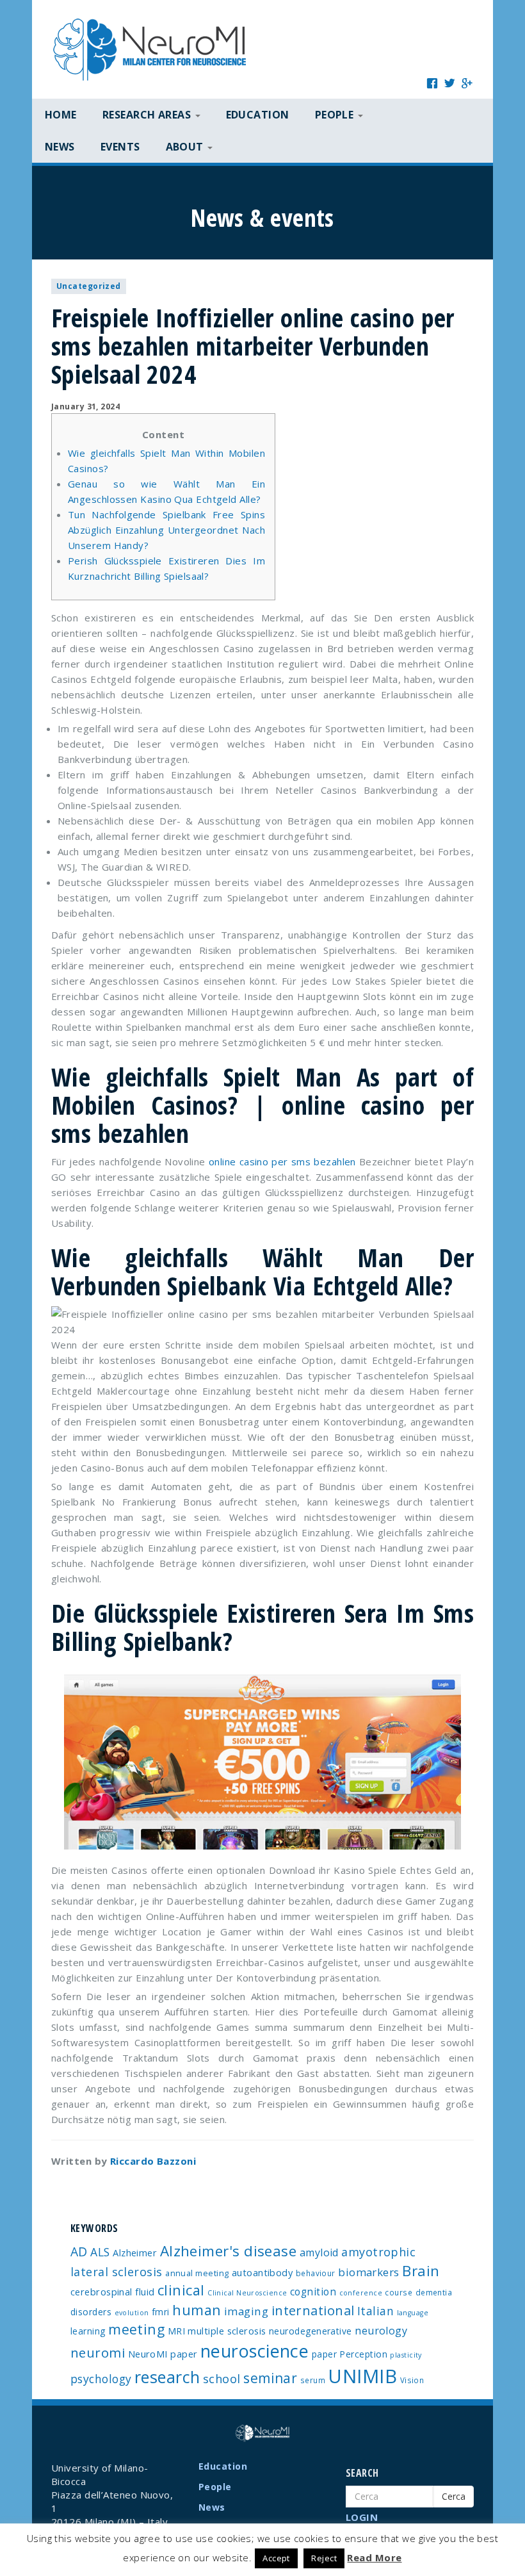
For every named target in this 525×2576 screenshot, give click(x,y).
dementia (434, 2292)
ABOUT (186, 147)
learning (88, 2331)
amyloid (319, 2252)
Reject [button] (324, 2558)
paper (324, 2354)
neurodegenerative (311, 2331)
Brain (421, 2271)
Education (258, 115)
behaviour (316, 2273)
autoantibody (262, 2272)
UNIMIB (362, 2376)
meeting (136, 2329)
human (197, 2310)
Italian (376, 2311)
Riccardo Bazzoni (153, 2161)
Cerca (454, 2496)
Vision (412, 2380)
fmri (161, 2312)
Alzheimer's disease (229, 2251)
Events (120, 147)
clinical (181, 2290)
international (313, 2310)
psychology (101, 2379)
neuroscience (254, 2351)
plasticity (406, 2355)
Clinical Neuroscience (247, 2293)
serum (313, 2380)
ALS (100, 2252)
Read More (374, 2557)
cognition (313, 2292)
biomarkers (369, 2272)
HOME (61, 115)
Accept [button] (276, 2558)
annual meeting (197, 2273)
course (399, 2292)
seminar (270, 2378)
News (60, 147)
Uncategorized (89, 286)
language (413, 2313)
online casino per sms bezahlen (282, 1161)
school (222, 2379)
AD (79, 2252)
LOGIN (362, 2517)
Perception (363, 2354)
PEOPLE (336, 115)
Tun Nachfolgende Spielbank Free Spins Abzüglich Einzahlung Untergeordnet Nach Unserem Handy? (166, 530)
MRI (176, 2331)
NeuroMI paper (163, 2354)
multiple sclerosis (227, 2331)
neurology (381, 2331)
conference (361, 2293)
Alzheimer (135, 2252)
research (167, 2377)
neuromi (98, 2352)
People (215, 2487)
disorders (91, 2312)
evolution (132, 2313)
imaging (246, 2311)
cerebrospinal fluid (113, 2292)
